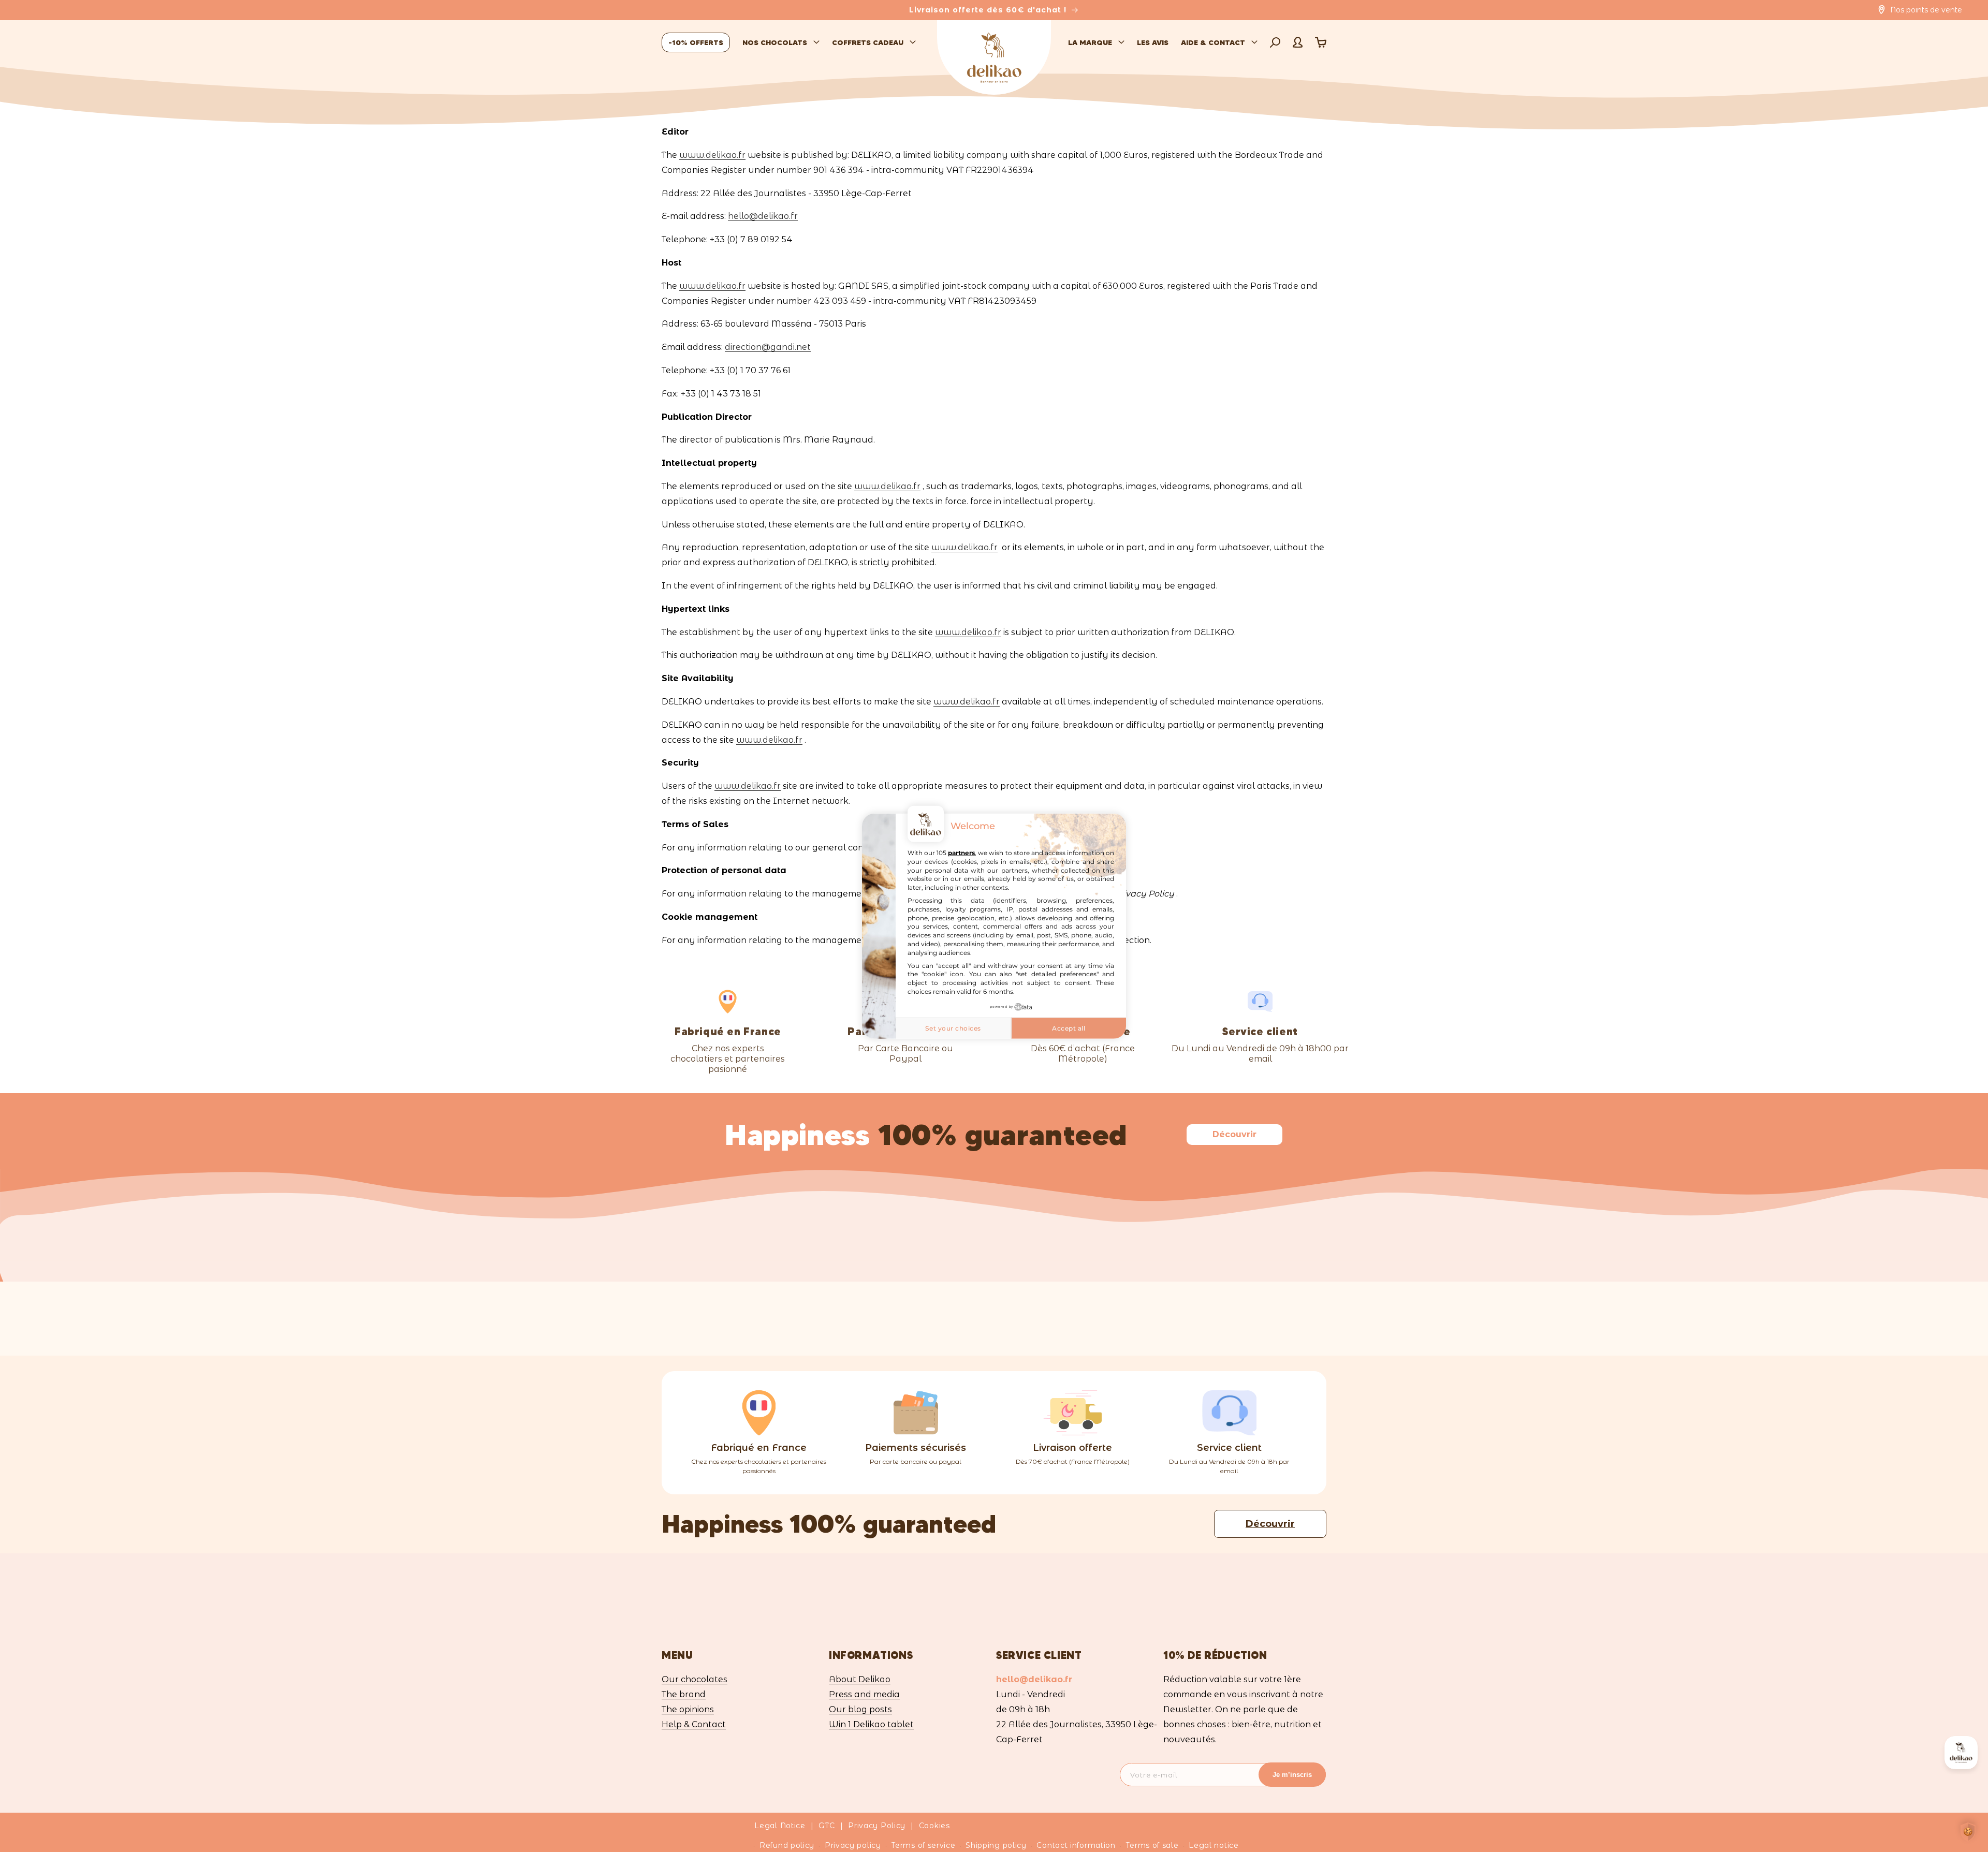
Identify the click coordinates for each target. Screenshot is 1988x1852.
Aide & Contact (1213, 42)
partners (961, 853)
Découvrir (1234, 1134)
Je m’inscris (1292, 1775)
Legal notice (1214, 1845)
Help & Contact (694, 1725)
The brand (684, 1695)
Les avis (1153, 42)
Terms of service (923, 1845)
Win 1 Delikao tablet (871, 1725)
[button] (1275, 42)
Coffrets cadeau (868, 42)
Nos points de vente (1926, 10)
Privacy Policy (877, 1826)
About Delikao (860, 1680)
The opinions (688, 1710)
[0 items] (1321, 42)
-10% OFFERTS (696, 42)
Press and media (864, 1695)
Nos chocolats (775, 42)
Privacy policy (853, 1845)
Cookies (934, 1826)
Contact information (1076, 1845)
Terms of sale (1152, 1845)
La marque (1090, 42)
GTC (827, 1826)
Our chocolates (695, 1680)
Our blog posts (860, 1710)
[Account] (1298, 42)
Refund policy (787, 1845)
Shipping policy (996, 1845)
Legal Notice (780, 1826)
